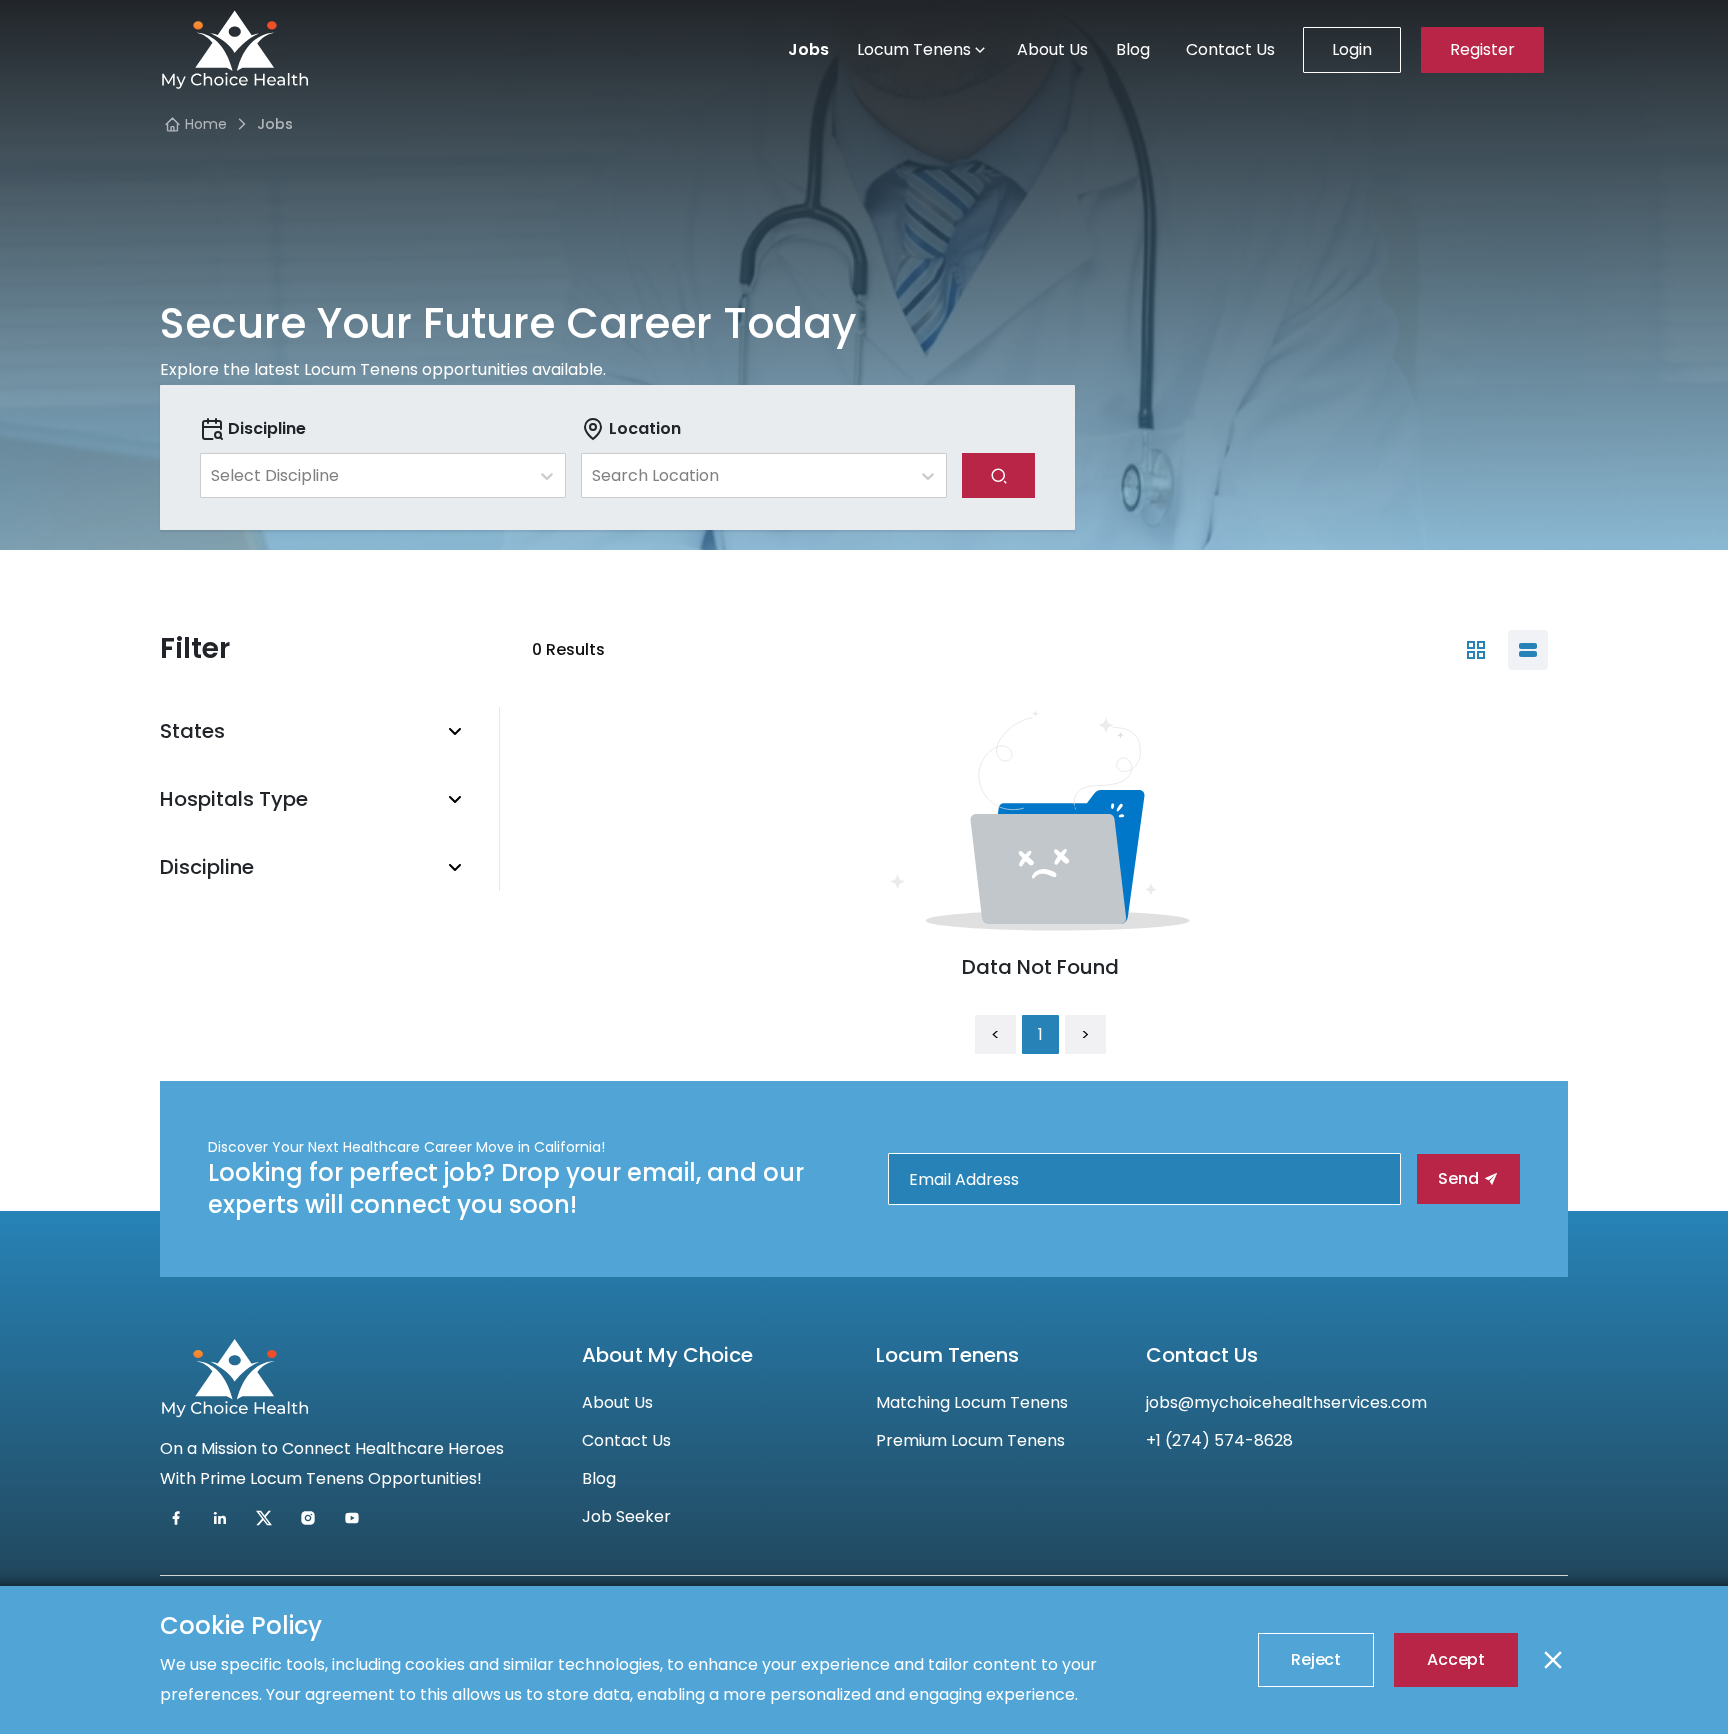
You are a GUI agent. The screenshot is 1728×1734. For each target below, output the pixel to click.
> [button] (1085, 1034)
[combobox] (213, 476)
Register (1482, 49)
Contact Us (1230, 49)
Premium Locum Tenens (970, 1440)
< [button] (995, 1034)
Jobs (808, 49)
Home (206, 124)
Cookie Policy (241, 1625)
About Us (1052, 49)
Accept (1456, 1659)
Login (1352, 49)
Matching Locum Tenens (972, 1402)
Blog (1133, 49)
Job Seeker (626, 1516)
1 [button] (1040, 1034)
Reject (1316, 1659)
